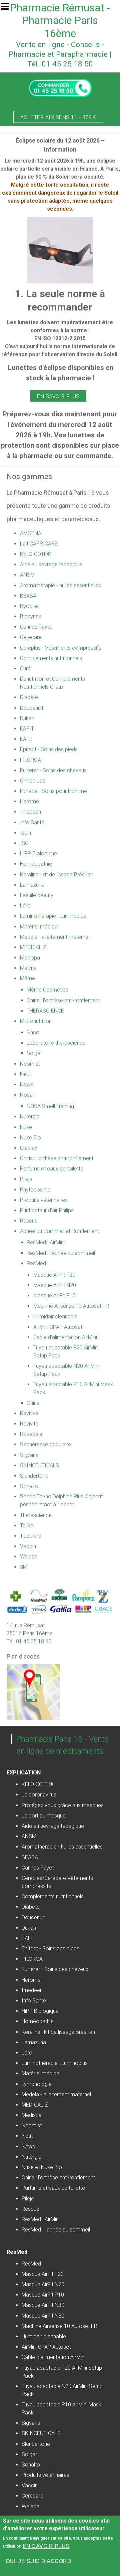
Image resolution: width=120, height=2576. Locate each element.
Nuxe (26, 1127)
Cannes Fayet (36, 627)
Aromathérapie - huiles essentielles (60, 585)
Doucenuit (32, 708)
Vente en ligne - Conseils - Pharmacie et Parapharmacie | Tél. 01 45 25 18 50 (60, 54)
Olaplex (29, 1148)
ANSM (27, 575)
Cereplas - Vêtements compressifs (61, 648)
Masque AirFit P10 (54, 1296)
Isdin (25, 833)
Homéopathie (36, 864)
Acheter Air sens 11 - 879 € (58, 117)
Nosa (26, 1095)
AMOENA (31, 533)
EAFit (26, 739)
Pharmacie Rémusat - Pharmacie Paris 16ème (60, 21)
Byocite (29, 606)
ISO (24, 843)
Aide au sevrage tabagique (51, 564)
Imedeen (30, 812)
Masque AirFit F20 (54, 1275)
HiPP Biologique (38, 853)
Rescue (29, 1221)
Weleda (29, 1557)
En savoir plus (58, 396)
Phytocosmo (35, 1190)
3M (24, 1567)
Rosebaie (31, 1434)
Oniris (33, 1403)
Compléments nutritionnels (51, 658)
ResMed (36, 1263)
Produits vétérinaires (44, 1200)
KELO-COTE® (36, 554)
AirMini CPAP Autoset (58, 1327)
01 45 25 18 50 (34, 1641)
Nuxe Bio (30, 1138)
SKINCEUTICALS (39, 1465)
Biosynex (31, 616)
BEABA (28, 596)
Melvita (28, 968)
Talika (27, 1526)
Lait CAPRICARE (39, 544)
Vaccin (28, 1546)
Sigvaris (29, 1455)
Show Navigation (8, 8)
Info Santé (32, 822)
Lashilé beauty (37, 895)
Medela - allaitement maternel (55, 937)
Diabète (29, 697)
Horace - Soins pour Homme (53, 791)
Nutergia (30, 1117)
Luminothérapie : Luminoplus (53, 916)
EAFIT (27, 729)
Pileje (26, 1179)
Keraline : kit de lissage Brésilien (57, 875)
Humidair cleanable (55, 1317)
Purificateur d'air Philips (47, 1210)
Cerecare (31, 637)
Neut (25, 1074)
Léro (25, 906)
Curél (26, 669)
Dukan (27, 718)
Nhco (33, 1032)
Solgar (34, 1053)
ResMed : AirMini (46, 1242)
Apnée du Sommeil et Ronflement (59, 1231)
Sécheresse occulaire (45, 1444)
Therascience (36, 1515)
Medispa (30, 958)
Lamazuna (32, 885)
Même (27, 978)
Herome (29, 801)
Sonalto (29, 1486)
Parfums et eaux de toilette (52, 1169)
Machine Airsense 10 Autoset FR (71, 1306)
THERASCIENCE (45, 1011)
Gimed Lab (33, 781)
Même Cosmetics (47, 990)
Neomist (30, 1064)
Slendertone (34, 1476)
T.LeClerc (31, 1536)
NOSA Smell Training (50, 1106)
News (27, 1085)
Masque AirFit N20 (55, 1285)
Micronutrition (36, 1021)
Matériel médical (39, 927)
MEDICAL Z (33, 947)
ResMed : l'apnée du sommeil (61, 1253)
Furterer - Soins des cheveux (53, 770)
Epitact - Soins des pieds (49, 749)
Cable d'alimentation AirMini (65, 1337)
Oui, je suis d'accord (38, 2561)
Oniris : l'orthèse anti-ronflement (63, 1000)
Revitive (29, 1413)
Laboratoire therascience (56, 1043)
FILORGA (30, 760)
